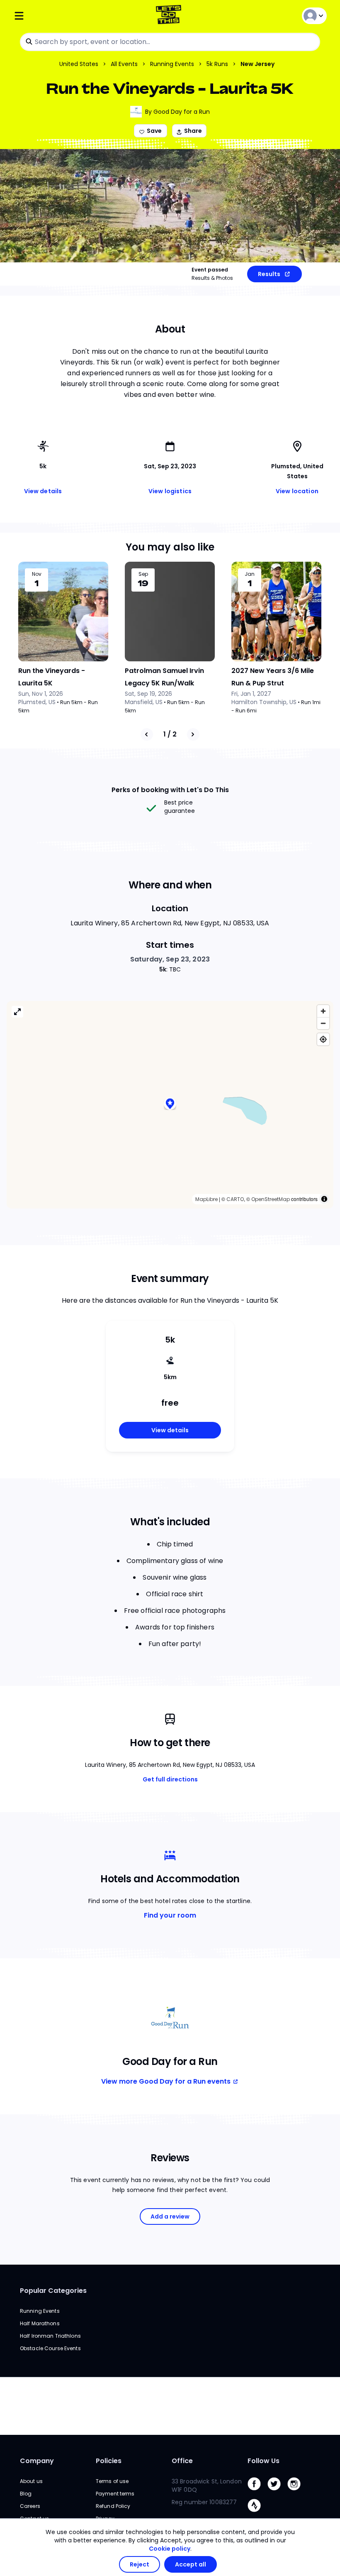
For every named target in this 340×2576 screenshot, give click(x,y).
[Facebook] (257, 2492)
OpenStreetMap (271, 1199)
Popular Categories (53, 2291)
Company (37, 2461)
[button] (170, 1105)
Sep (143, 574)
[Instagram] (297, 2492)
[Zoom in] (323, 1011)
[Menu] (66, 16)
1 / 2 (170, 734)
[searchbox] (170, 42)
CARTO (235, 1199)
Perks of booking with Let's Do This (170, 790)
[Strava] (257, 2514)
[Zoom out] (323, 1023)
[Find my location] (323, 1039)
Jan (250, 574)
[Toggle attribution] (324, 1199)
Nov (37, 574)
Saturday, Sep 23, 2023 (170, 959)
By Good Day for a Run (177, 112)
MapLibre (206, 1199)
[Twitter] (277, 2492)
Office (182, 2461)
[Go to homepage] (170, 16)
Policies (109, 2461)
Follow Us (263, 2461)
